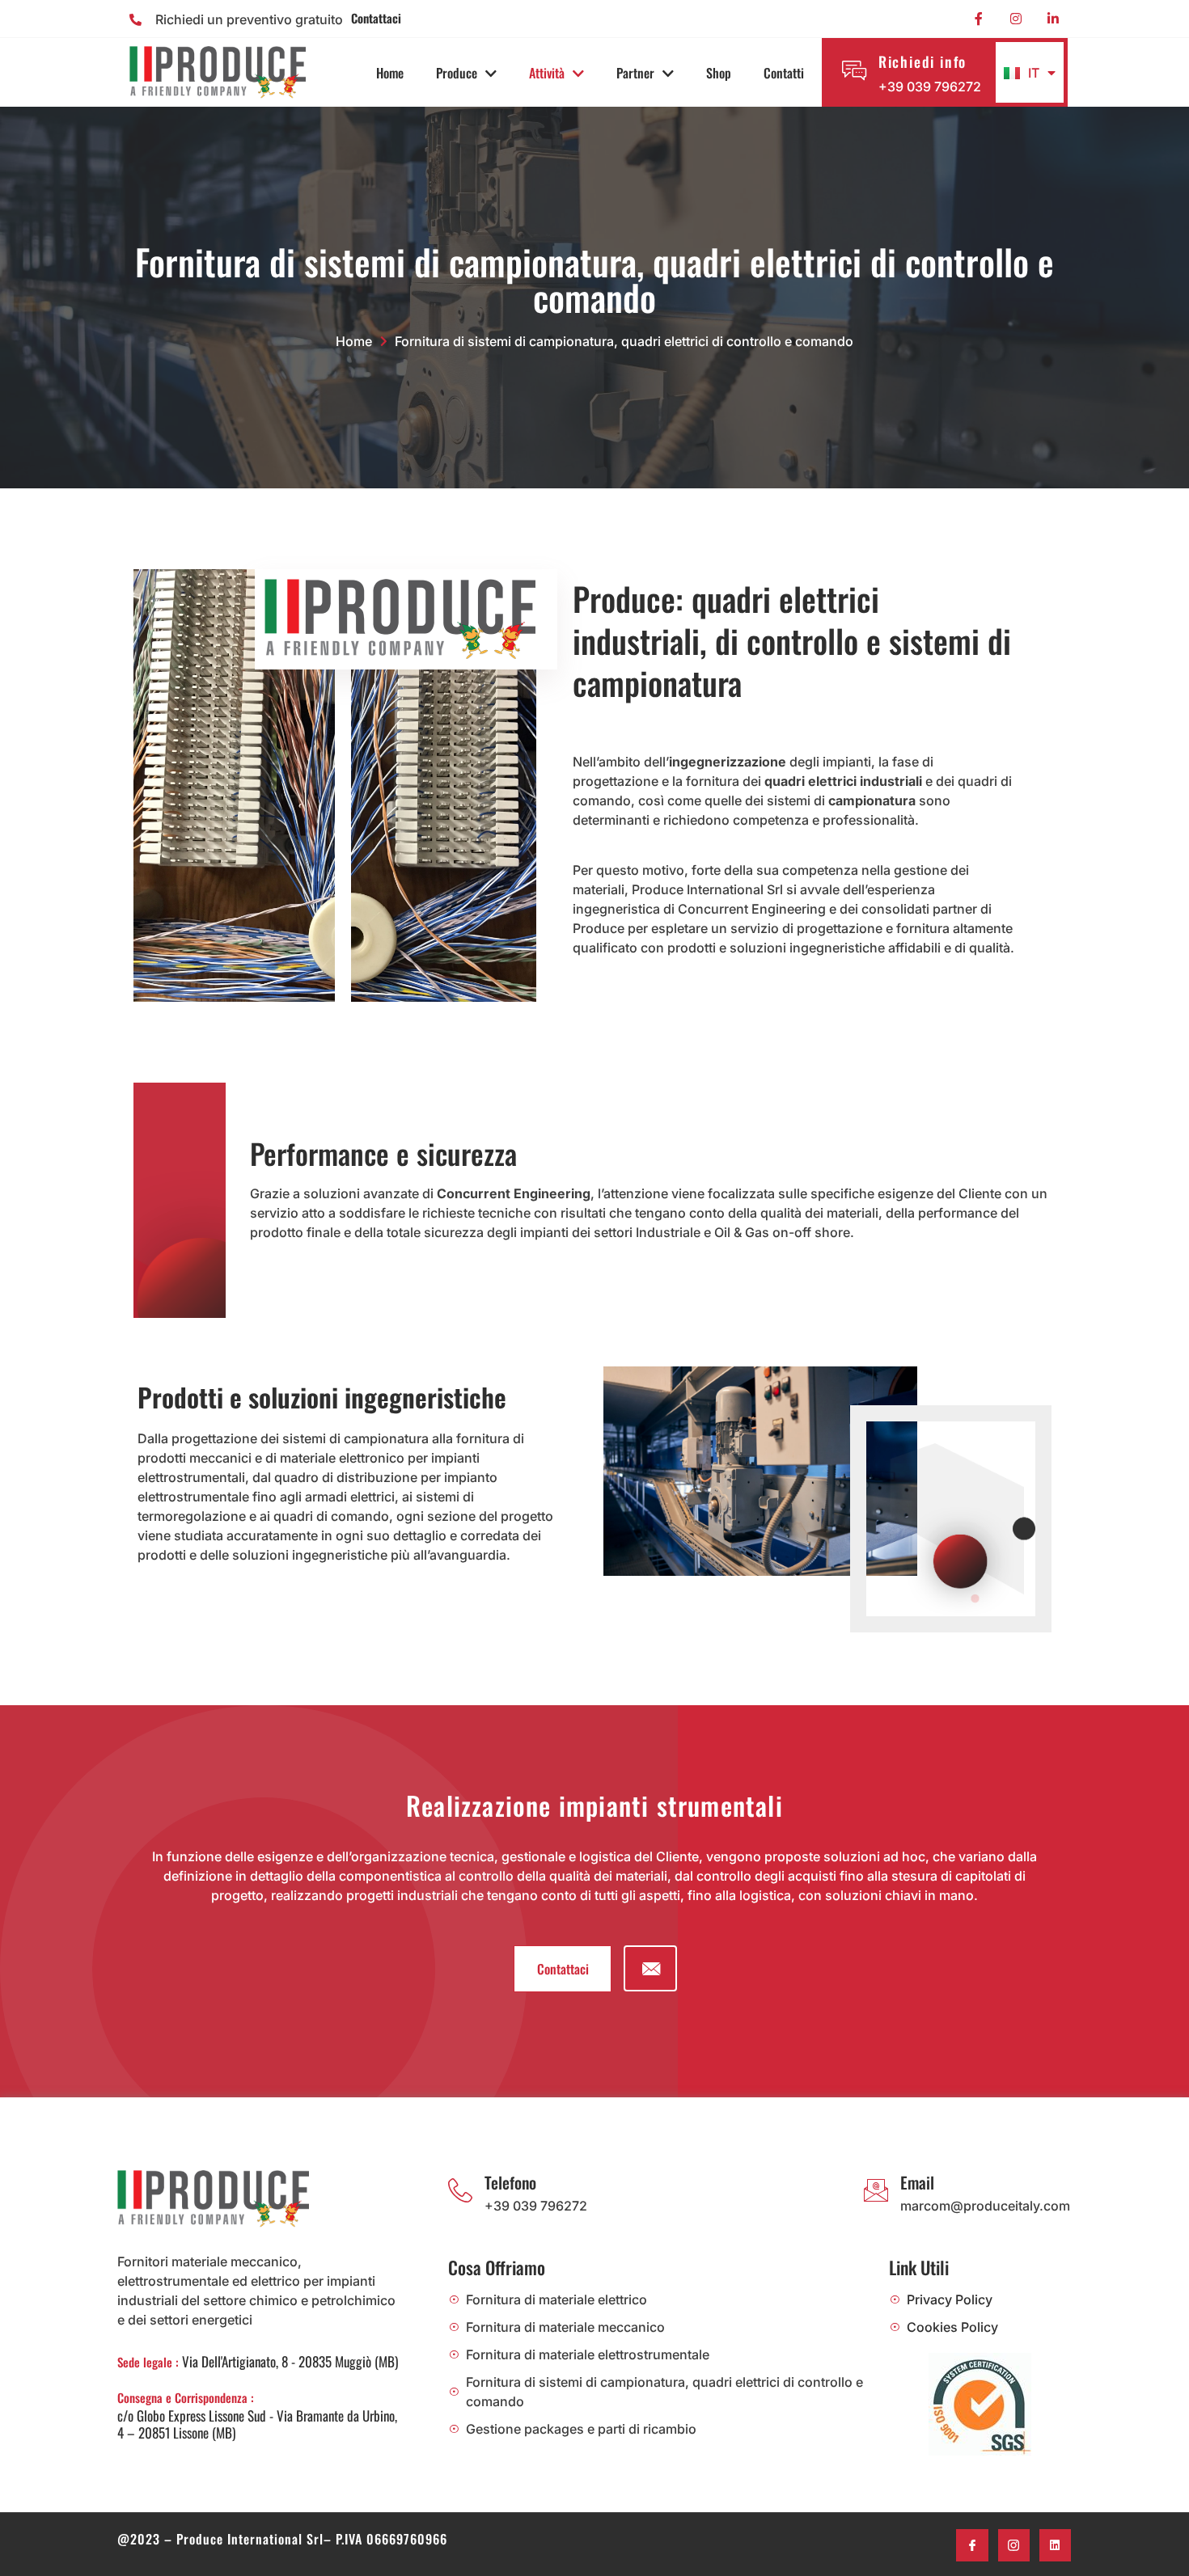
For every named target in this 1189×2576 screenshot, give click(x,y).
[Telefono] (460, 2190)
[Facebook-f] (979, 19)
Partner (635, 73)
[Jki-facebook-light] (972, 2545)
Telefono (510, 2182)
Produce (457, 73)
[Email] (876, 2190)
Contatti (784, 73)
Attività (547, 73)
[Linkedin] (1055, 2545)
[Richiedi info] (854, 70)
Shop (719, 73)
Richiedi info (922, 61)
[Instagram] (1016, 19)
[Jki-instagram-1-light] (1014, 2545)
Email (917, 2182)
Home (390, 73)
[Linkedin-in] (1053, 19)
